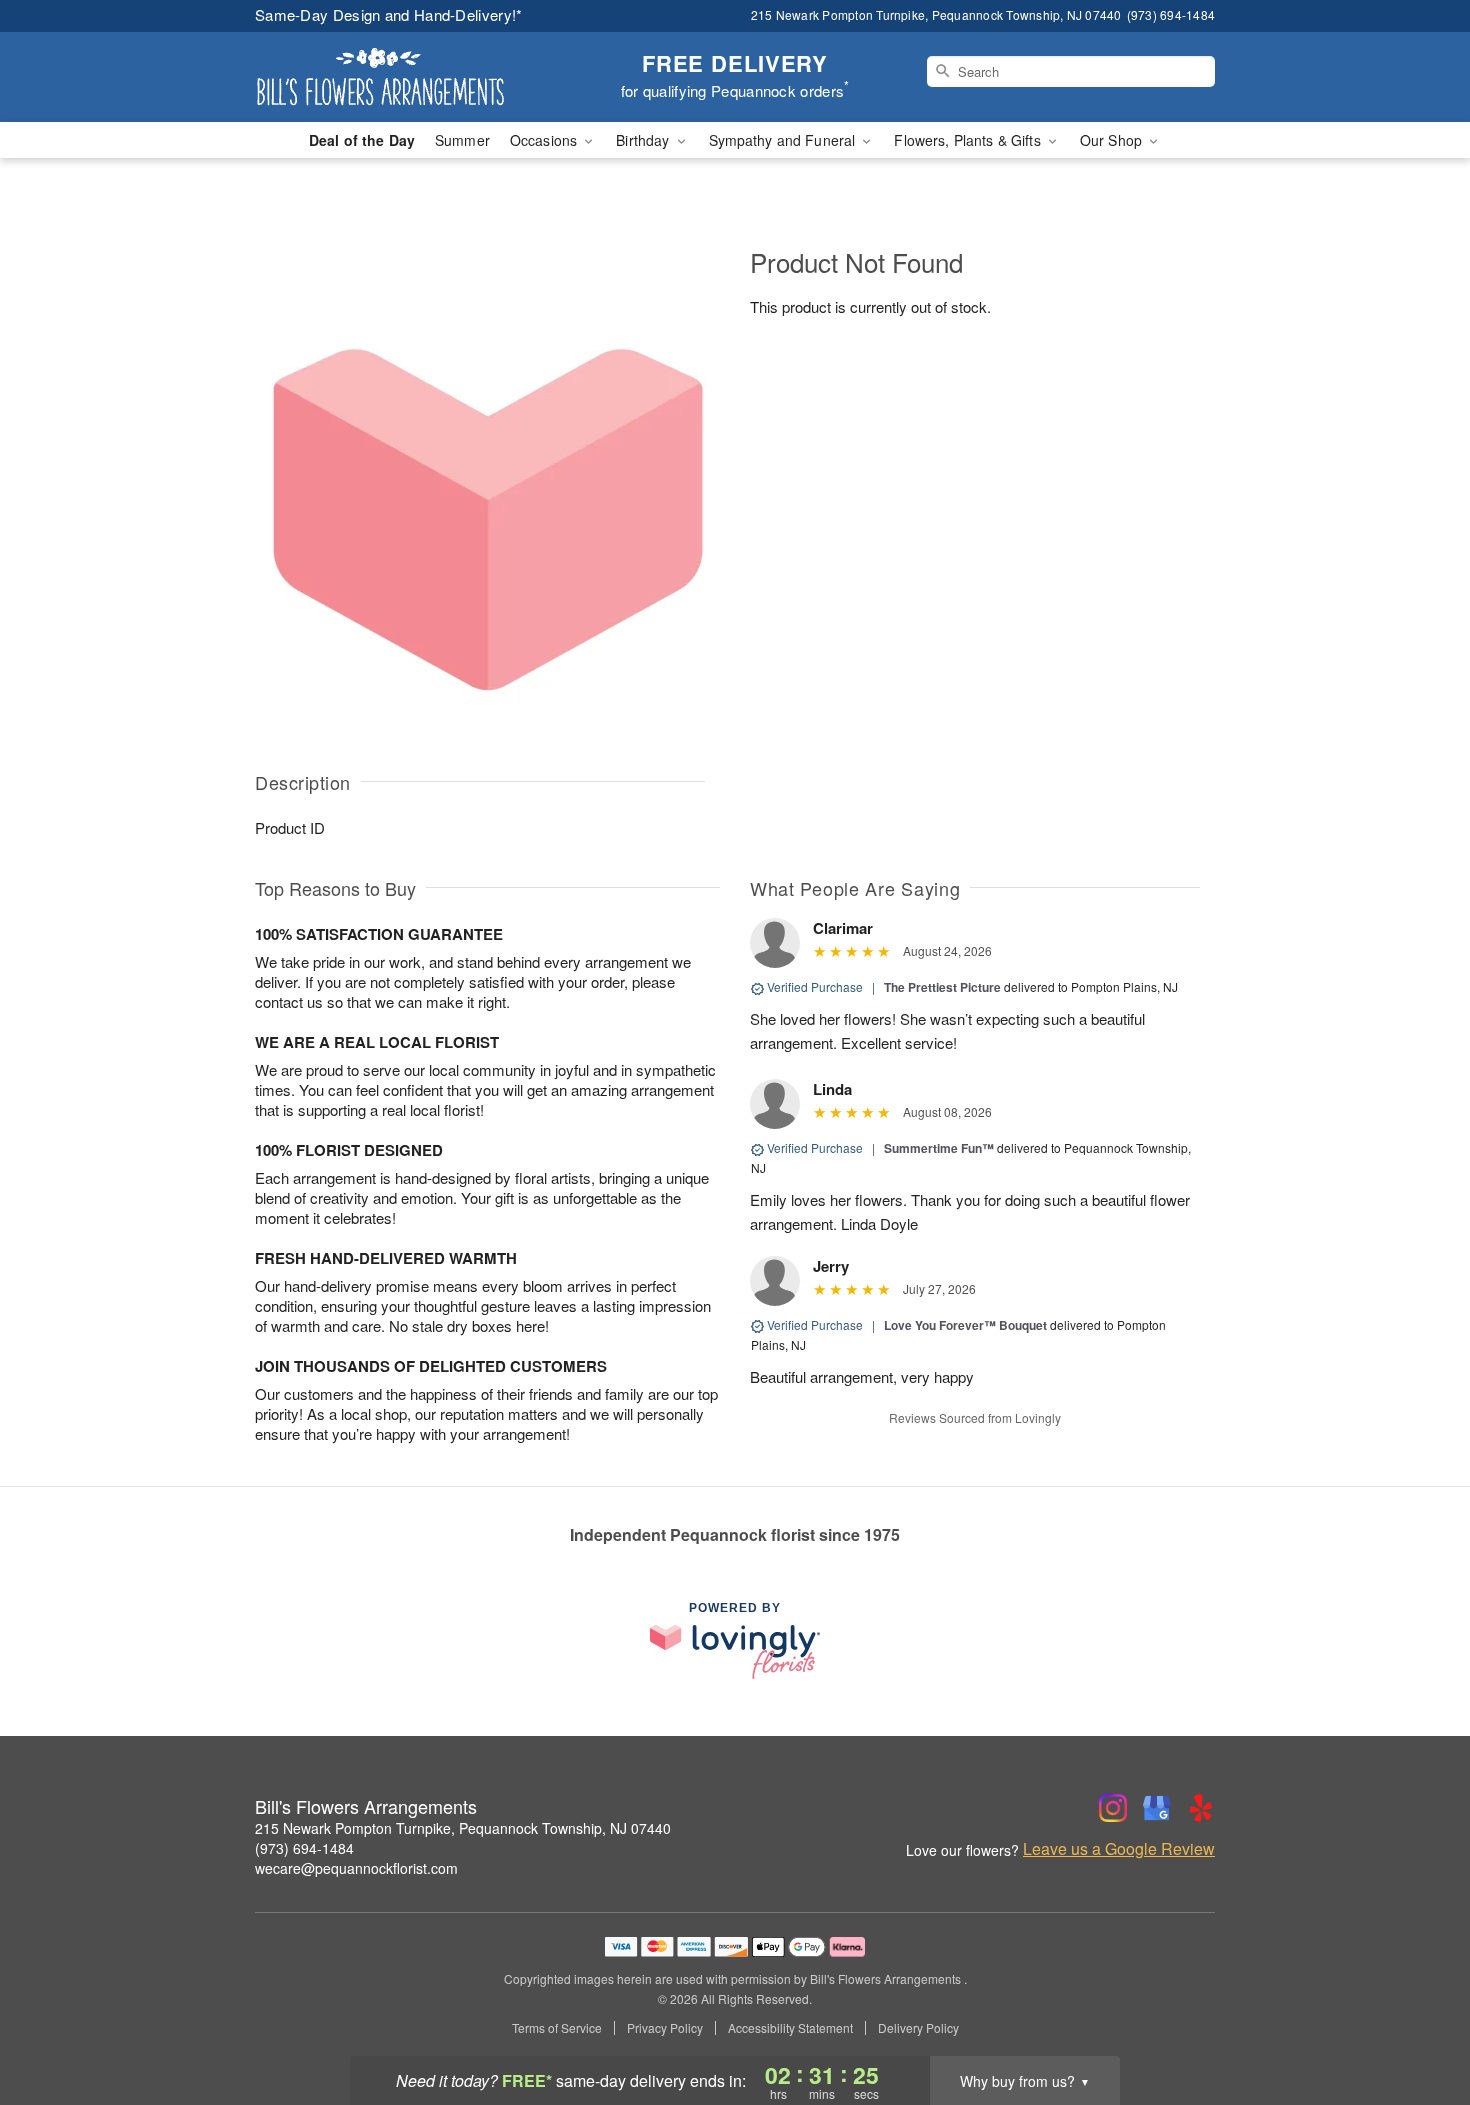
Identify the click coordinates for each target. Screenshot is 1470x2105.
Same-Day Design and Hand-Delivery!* (389, 14)
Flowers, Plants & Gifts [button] (969, 140)
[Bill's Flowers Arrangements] (399, 77)
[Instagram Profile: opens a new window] (1113, 1808)
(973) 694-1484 (304, 1848)
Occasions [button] (545, 140)
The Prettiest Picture (942, 987)
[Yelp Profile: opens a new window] (1201, 1808)
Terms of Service (557, 2028)
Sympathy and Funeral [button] (784, 140)
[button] (1417, 2020)
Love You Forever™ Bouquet (965, 1325)
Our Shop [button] (1113, 140)
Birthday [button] (644, 140)
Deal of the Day (362, 140)
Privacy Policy (665, 2028)
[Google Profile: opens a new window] (1157, 1808)
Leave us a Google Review (1119, 1849)
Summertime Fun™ (939, 1148)
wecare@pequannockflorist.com (356, 1868)
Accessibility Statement (790, 2028)
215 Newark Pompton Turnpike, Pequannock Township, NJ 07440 (463, 1828)
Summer (462, 140)
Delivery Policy (918, 2028)
